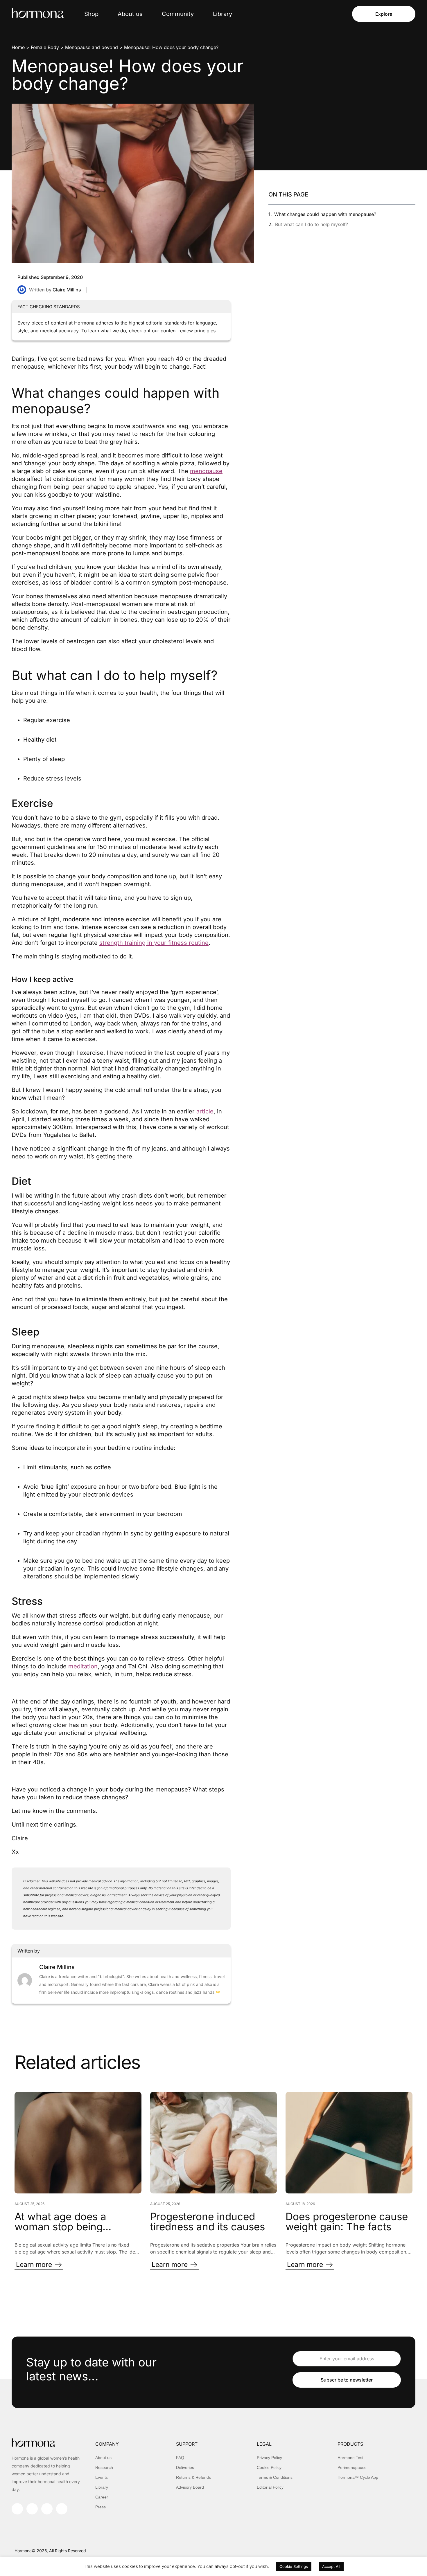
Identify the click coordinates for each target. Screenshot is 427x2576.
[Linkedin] (47, 2509)
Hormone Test (350, 2458)
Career (102, 2497)
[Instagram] (17, 2509)
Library (223, 14)
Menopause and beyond (92, 47)
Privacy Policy (269, 2458)
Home (18, 47)
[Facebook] (32, 2509)
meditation (83, 1666)
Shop (91, 14)
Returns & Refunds (193, 2477)
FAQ (180, 2458)
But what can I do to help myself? (312, 224)
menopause (206, 471)
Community (178, 14)
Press (101, 2507)
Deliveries (185, 2467)
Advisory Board (190, 2487)
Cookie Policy (269, 2467)
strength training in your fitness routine (154, 943)
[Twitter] (62, 2509)
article (205, 1111)
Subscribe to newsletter (347, 2380)
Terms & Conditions (275, 2477)
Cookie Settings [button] (294, 2566)
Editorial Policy (270, 2487)
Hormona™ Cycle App (358, 2477)
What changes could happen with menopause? (325, 214)
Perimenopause (352, 2467)
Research (104, 2467)
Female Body (45, 47)
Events (102, 2477)
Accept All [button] (331, 2566)
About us (130, 14)
